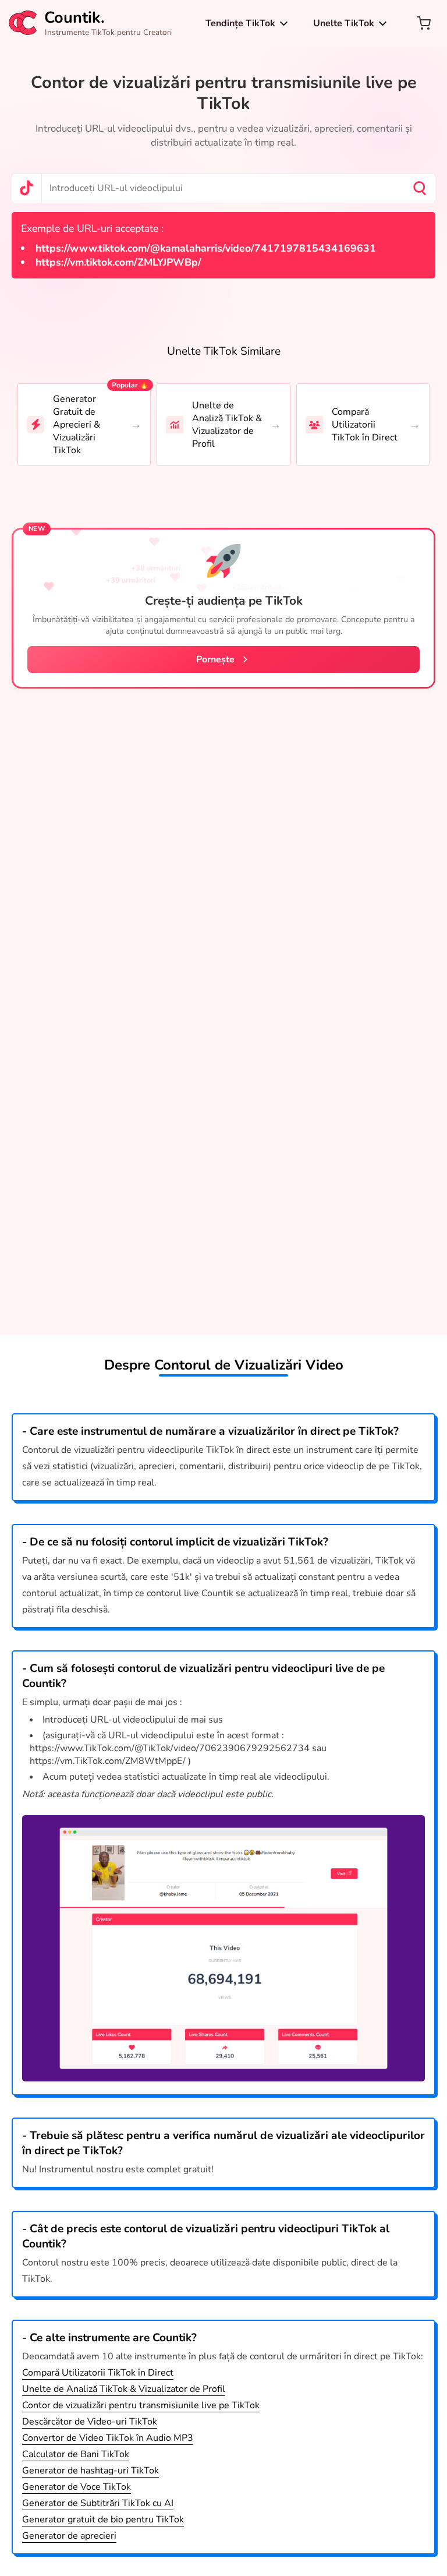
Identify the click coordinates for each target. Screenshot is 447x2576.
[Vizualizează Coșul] (424, 23)
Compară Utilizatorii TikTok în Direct (365, 425)
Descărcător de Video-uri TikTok (90, 2422)
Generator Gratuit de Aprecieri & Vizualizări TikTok (77, 425)
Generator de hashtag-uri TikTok (91, 2471)
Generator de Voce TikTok (77, 2487)
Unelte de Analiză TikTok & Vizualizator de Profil (227, 425)
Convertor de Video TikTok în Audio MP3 (108, 2438)
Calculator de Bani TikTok (76, 2454)
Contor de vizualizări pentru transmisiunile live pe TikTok (141, 2405)
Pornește (215, 659)
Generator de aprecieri (69, 2536)
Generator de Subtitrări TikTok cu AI (98, 2503)
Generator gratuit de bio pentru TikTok (103, 2519)
